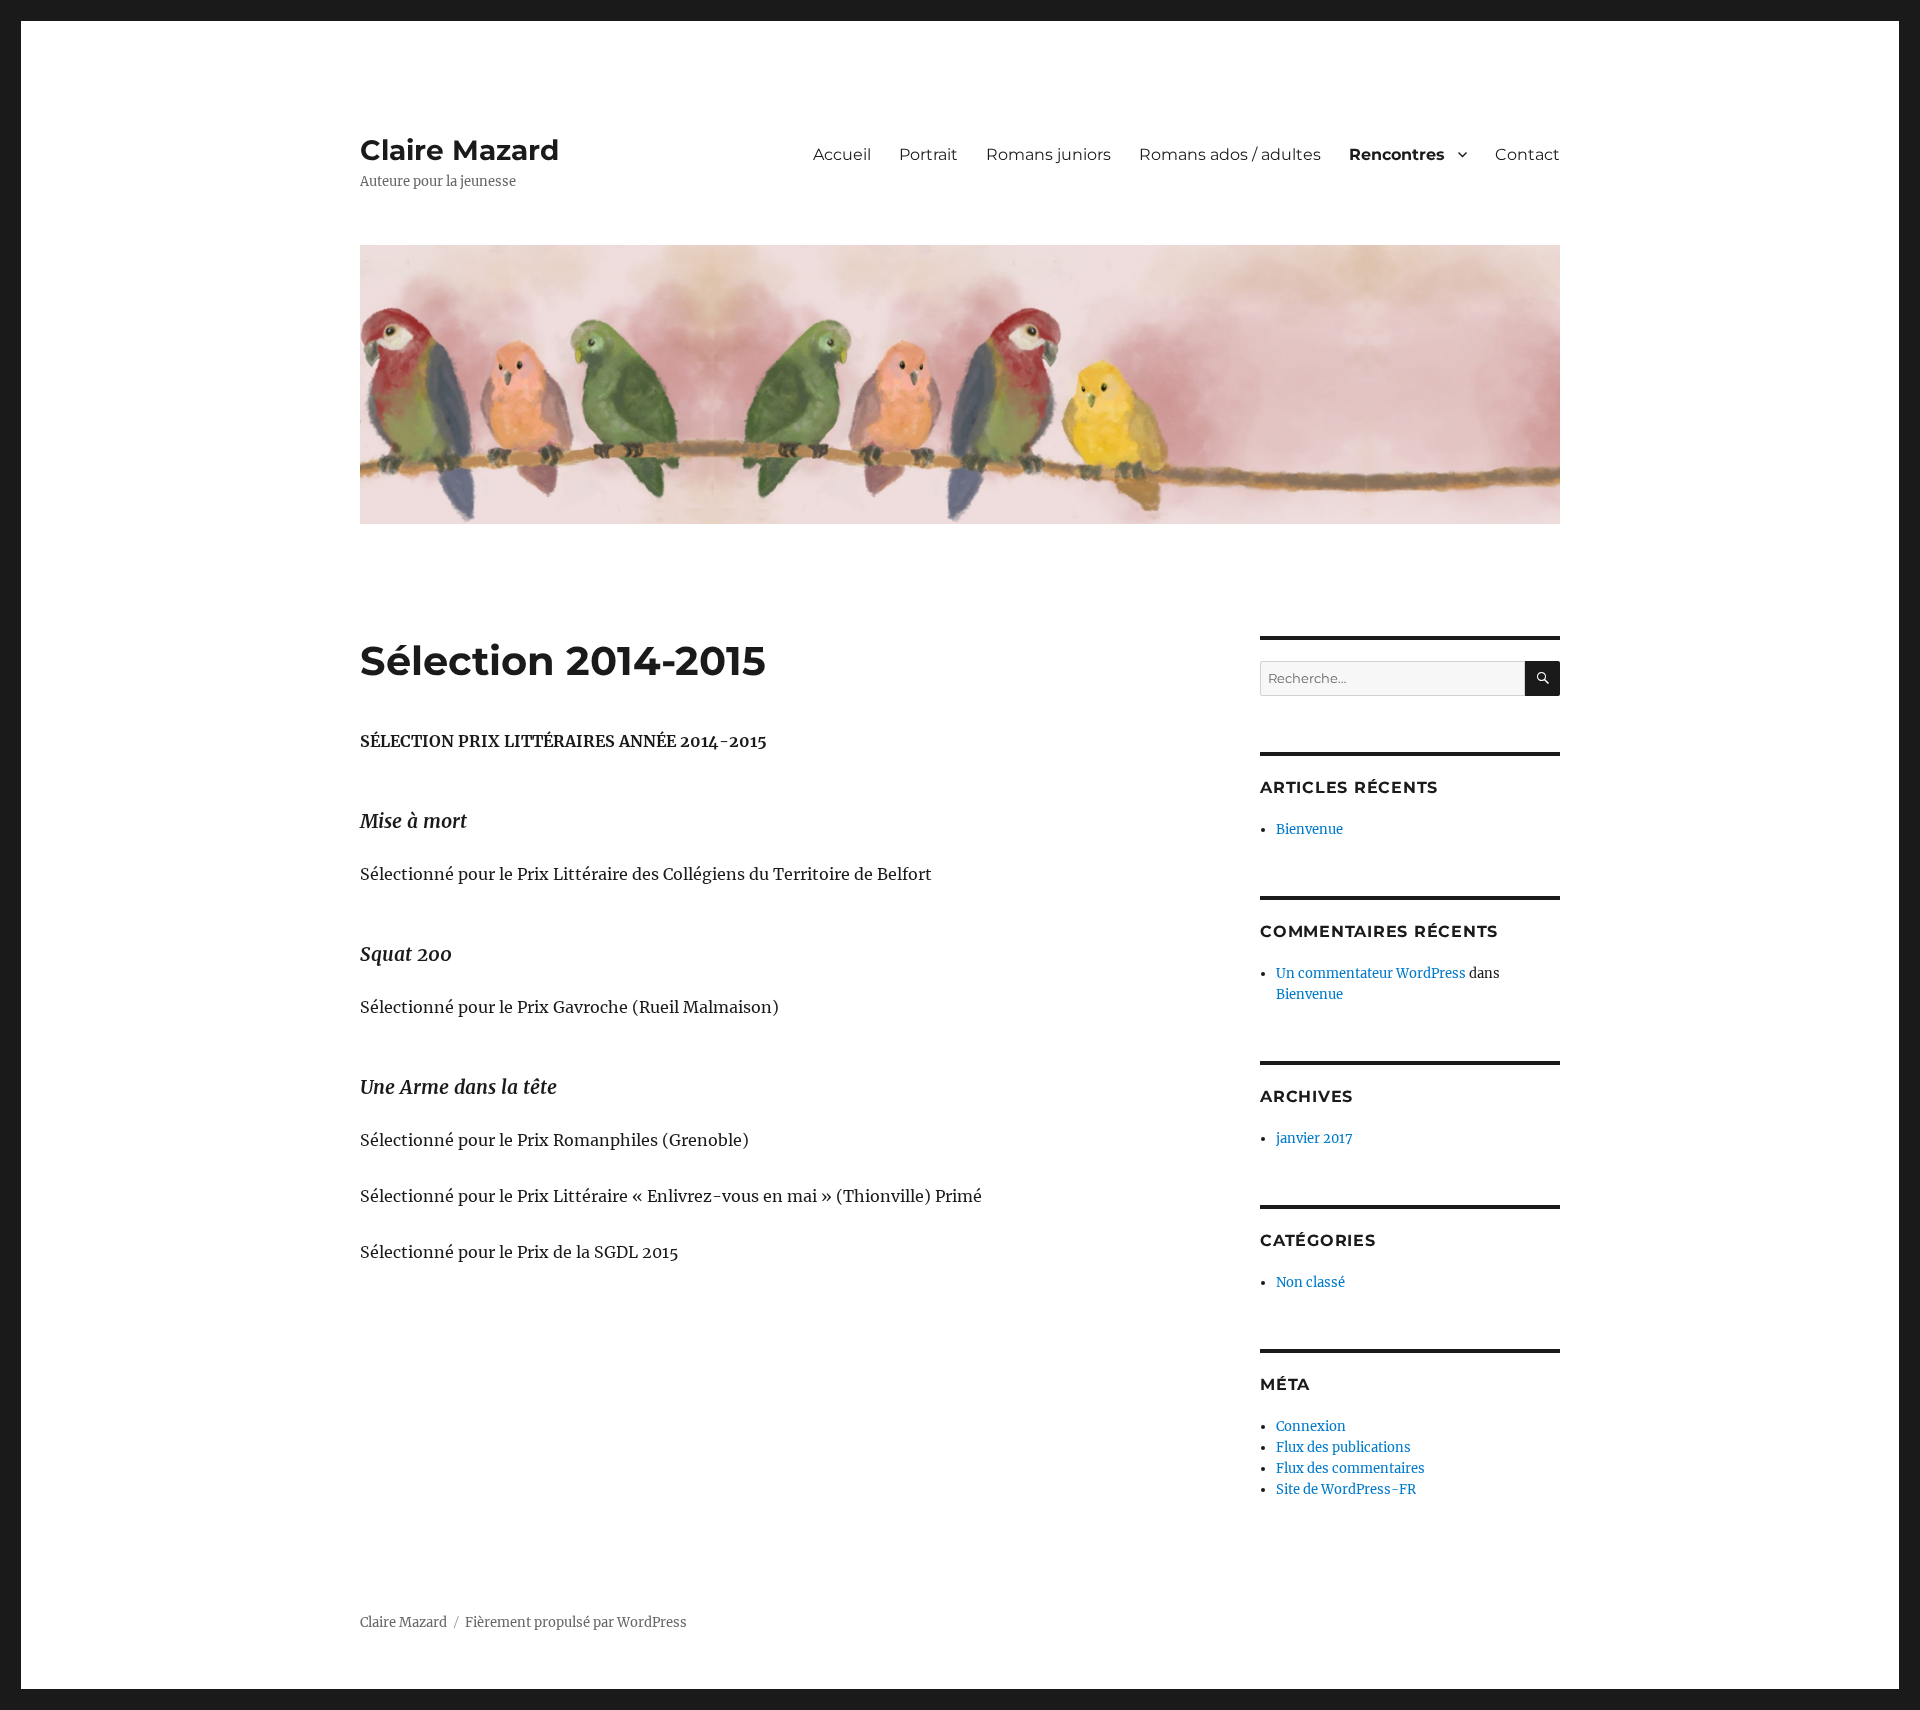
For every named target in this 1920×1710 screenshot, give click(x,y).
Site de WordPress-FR (1346, 1489)
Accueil (842, 154)
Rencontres (1397, 154)
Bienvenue (1309, 829)
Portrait (928, 154)
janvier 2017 (1314, 1138)
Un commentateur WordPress (1371, 973)
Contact (1527, 154)
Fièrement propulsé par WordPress (576, 1622)
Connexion (1311, 1426)
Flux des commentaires (1350, 1468)
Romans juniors (1048, 154)
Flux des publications (1343, 1447)
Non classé (1310, 1282)
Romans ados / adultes (1230, 154)
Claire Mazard (459, 150)
